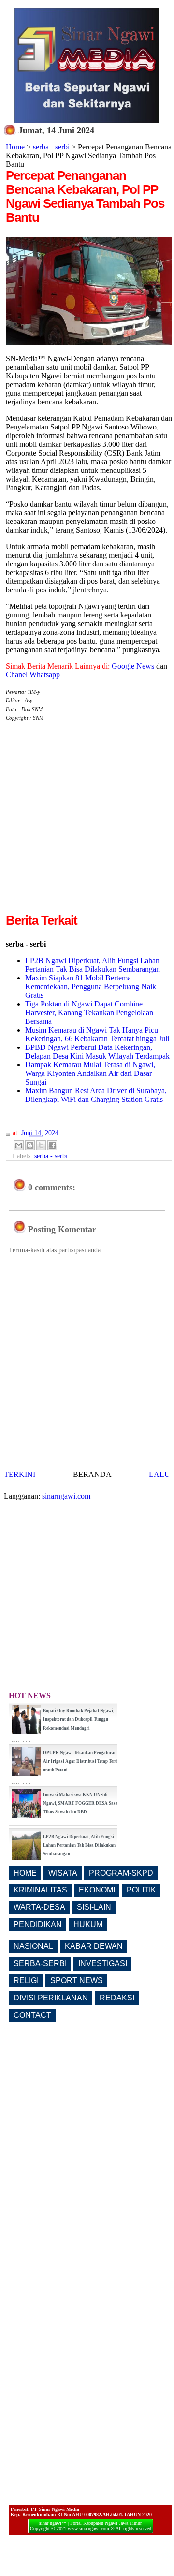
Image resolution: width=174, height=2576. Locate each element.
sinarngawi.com (66, 1496)
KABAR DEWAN (94, 1946)
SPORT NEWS (77, 1980)
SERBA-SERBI (40, 1964)
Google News (133, 666)
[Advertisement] (87, 825)
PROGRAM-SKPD (121, 1873)
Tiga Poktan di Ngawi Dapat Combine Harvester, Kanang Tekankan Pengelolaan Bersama (89, 1013)
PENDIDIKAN (38, 1925)
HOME (25, 1873)
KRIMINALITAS (40, 1890)
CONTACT (32, 2015)
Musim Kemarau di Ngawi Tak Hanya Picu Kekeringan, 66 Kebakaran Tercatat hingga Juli (97, 1034)
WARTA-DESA (39, 1907)
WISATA (63, 1873)
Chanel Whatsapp (33, 675)
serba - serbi (51, 147)
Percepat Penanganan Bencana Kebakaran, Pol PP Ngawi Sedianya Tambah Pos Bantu (85, 196)
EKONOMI (97, 1890)
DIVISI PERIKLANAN (51, 1998)
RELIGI (26, 1980)
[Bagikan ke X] (41, 1145)
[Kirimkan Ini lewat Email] (19, 1145)
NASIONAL (33, 1946)
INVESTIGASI (103, 1964)
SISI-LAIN (94, 1907)
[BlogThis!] (30, 1145)
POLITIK (141, 1890)
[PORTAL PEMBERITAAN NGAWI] (87, 121)
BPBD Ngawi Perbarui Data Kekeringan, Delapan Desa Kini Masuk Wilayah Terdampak (97, 1052)
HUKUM (88, 1925)
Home (15, 147)
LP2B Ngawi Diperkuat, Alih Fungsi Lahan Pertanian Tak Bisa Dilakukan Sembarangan (93, 965)
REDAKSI (117, 1998)
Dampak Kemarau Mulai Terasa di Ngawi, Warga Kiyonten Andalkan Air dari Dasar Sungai (90, 1073)
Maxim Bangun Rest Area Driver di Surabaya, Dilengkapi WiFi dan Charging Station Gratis (96, 1095)
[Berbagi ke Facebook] (52, 1145)
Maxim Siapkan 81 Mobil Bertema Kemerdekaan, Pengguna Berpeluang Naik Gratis (91, 986)
